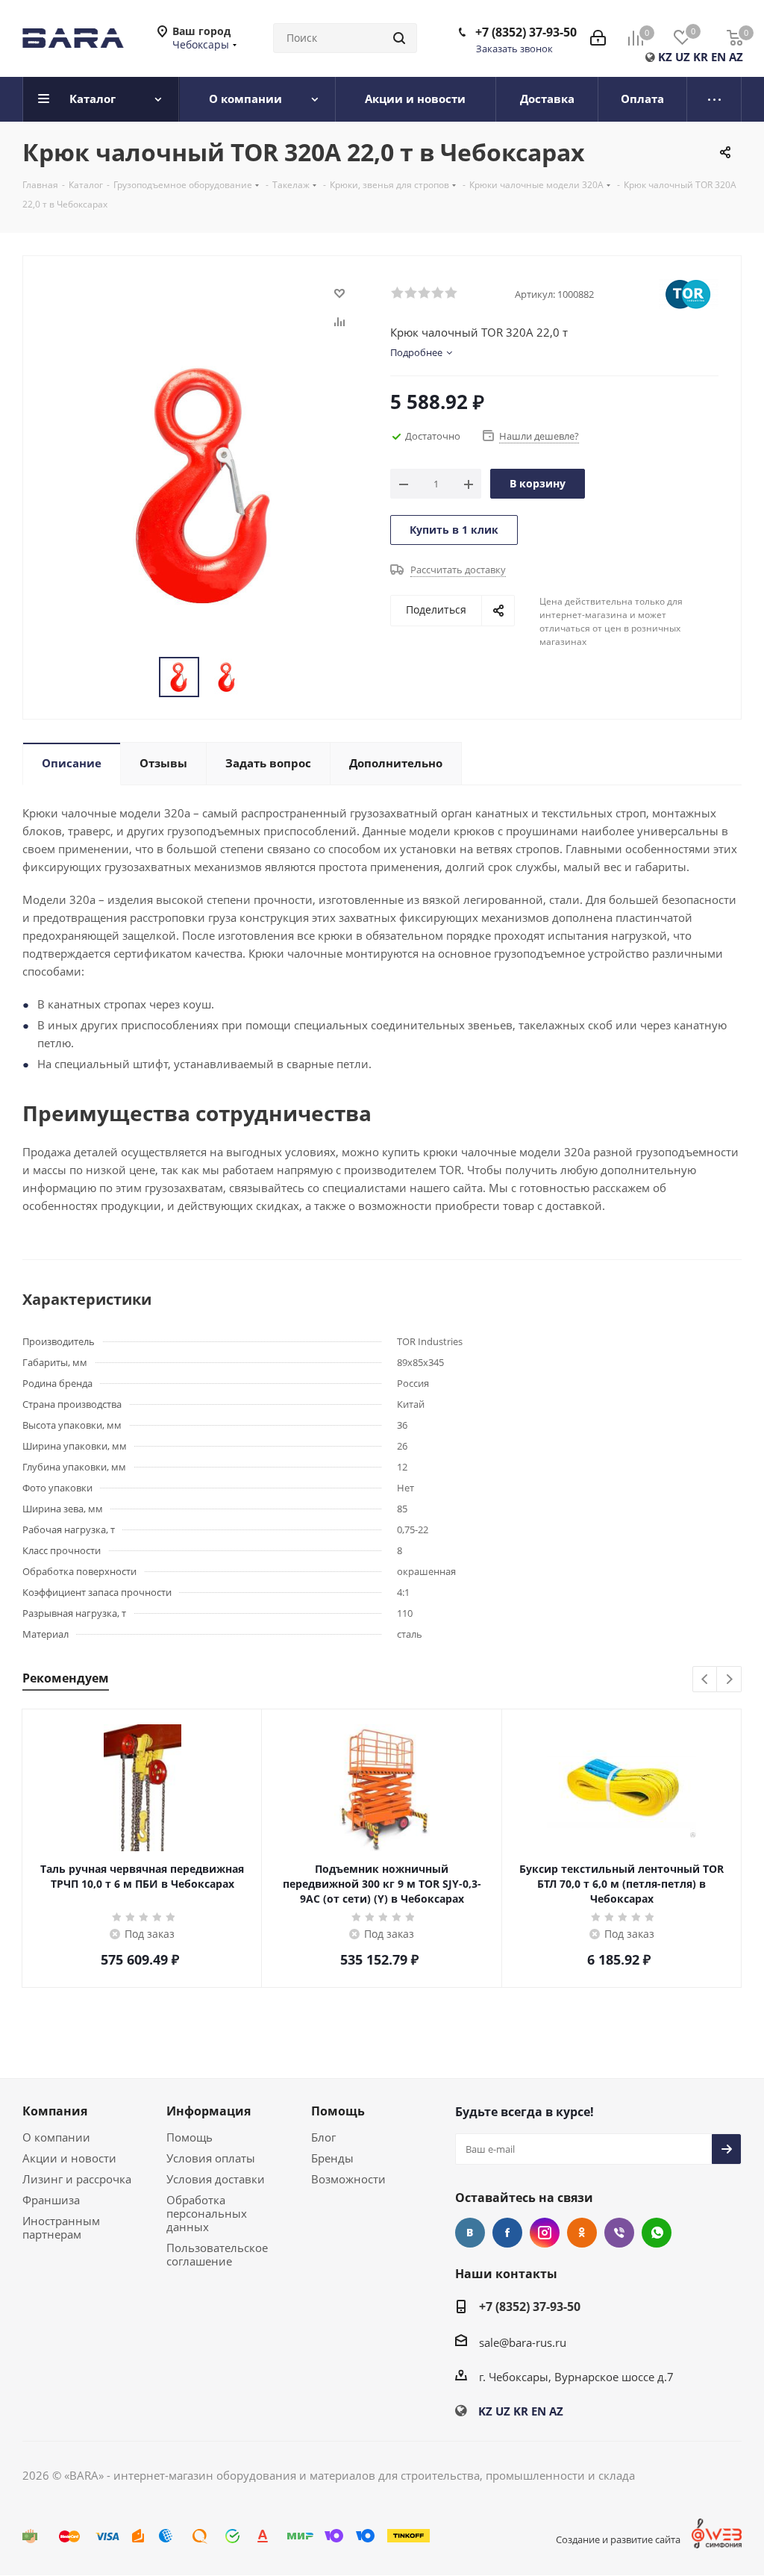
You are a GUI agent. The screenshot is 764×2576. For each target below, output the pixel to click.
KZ (665, 57)
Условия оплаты (211, 2158)
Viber (619, 2233)
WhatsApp (657, 2233)
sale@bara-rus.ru (523, 2342)
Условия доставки (216, 2179)
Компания (55, 2111)
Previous (705, 1680)
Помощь (190, 2137)
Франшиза (51, 2200)
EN (718, 57)
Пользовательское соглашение (217, 2254)
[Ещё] (714, 99)
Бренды (332, 2158)
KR (701, 57)
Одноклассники (582, 2233)
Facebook (507, 2233)
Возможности (348, 2179)
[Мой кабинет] (598, 38)
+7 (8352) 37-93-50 (526, 32)
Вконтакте (470, 2233)
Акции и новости (69, 2158)
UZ (683, 57)
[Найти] (399, 38)
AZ (736, 57)
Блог (323, 2137)
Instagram (545, 2233)
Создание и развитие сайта (618, 2539)
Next (729, 1680)
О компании (56, 2137)
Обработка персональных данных (207, 2213)
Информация (209, 2111)
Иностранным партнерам (61, 2227)
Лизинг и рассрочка (77, 2179)
